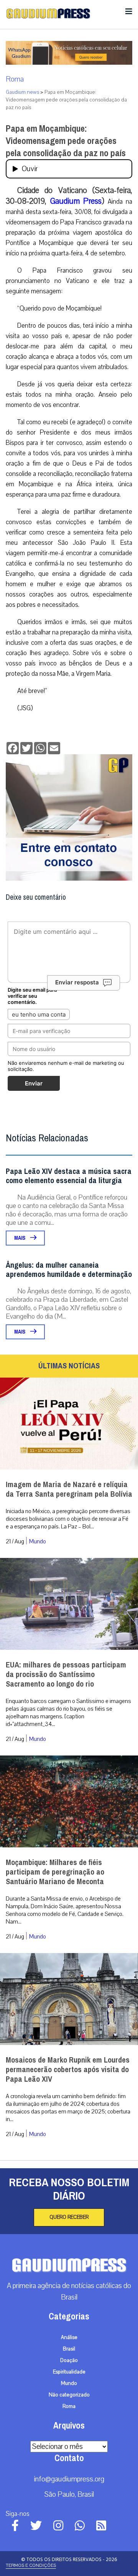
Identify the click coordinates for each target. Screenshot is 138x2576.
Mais (20, 1238)
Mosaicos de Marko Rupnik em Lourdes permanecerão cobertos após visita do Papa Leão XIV (68, 2070)
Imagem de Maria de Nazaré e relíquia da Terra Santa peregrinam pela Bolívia (69, 1489)
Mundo (38, 1541)
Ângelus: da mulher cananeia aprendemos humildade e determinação (69, 1270)
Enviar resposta (77, 982)
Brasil (69, 2349)
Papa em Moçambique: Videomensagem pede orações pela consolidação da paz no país (66, 141)
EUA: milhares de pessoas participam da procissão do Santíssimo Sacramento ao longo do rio (66, 1675)
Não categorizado (69, 2395)
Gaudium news (22, 92)
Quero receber (69, 2217)
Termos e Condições (31, 2565)
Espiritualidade (69, 2372)
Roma (15, 79)
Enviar (34, 1083)
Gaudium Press (76, 201)
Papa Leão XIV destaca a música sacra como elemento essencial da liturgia (69, 1176)
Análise (69, 2337)
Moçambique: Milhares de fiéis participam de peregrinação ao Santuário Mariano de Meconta (55, 1872)
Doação (69, 2360)
